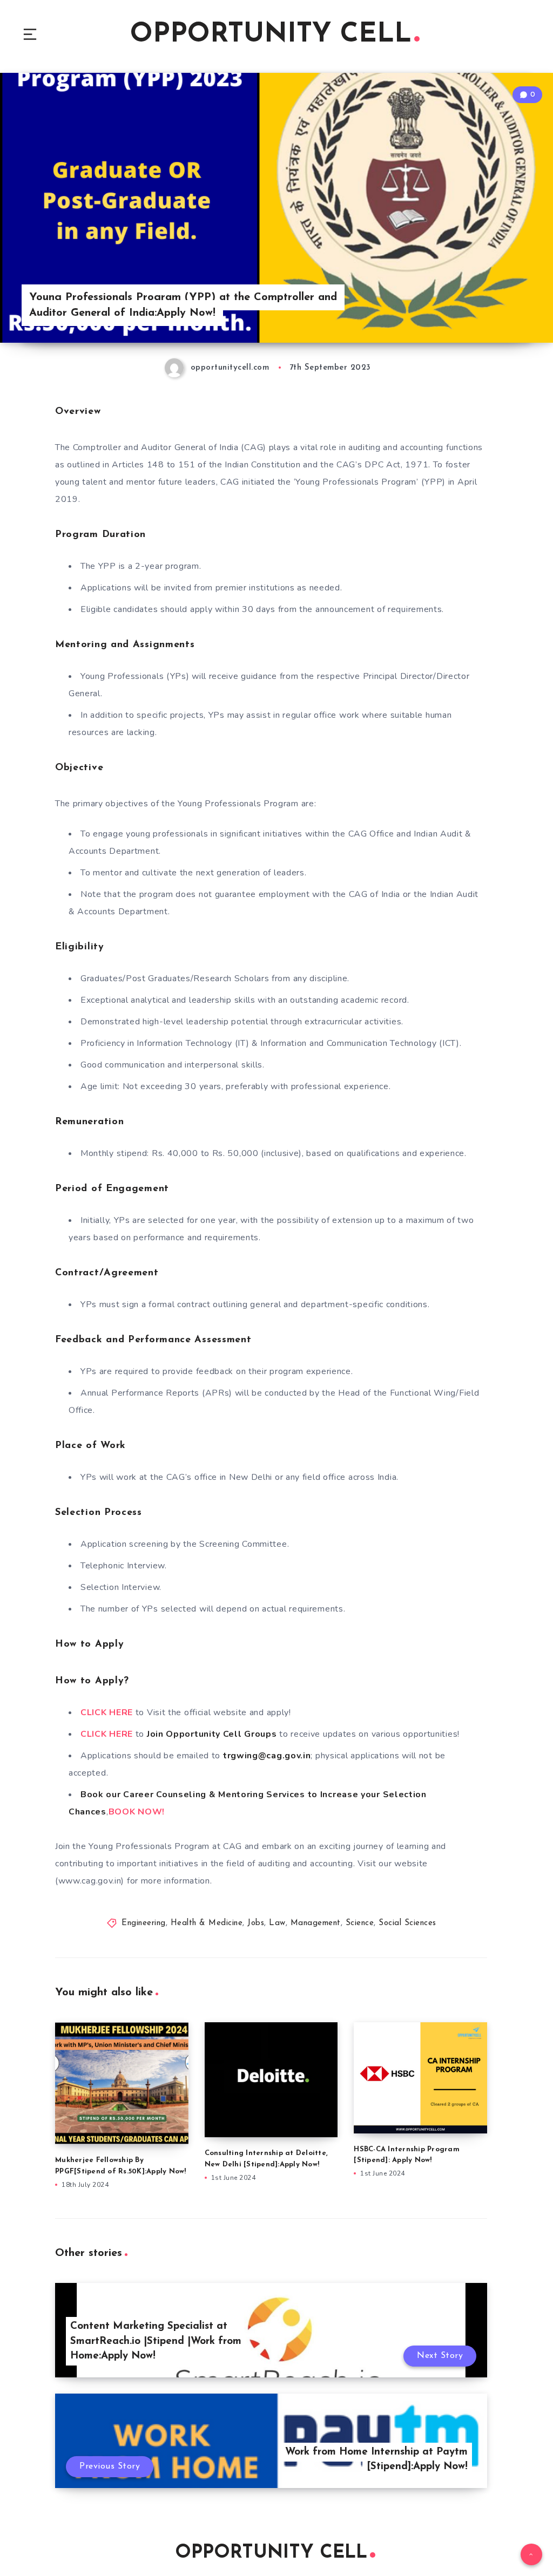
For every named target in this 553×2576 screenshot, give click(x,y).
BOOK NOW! (137, 1812)
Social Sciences (407, 1923)
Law (277, 1923)
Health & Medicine (207, 1923)
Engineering (144, 1923)
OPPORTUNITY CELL (271, 35)
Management (316, 1923)
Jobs (256, 1923)
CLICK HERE (107, 1712)
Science (360, 1923)
